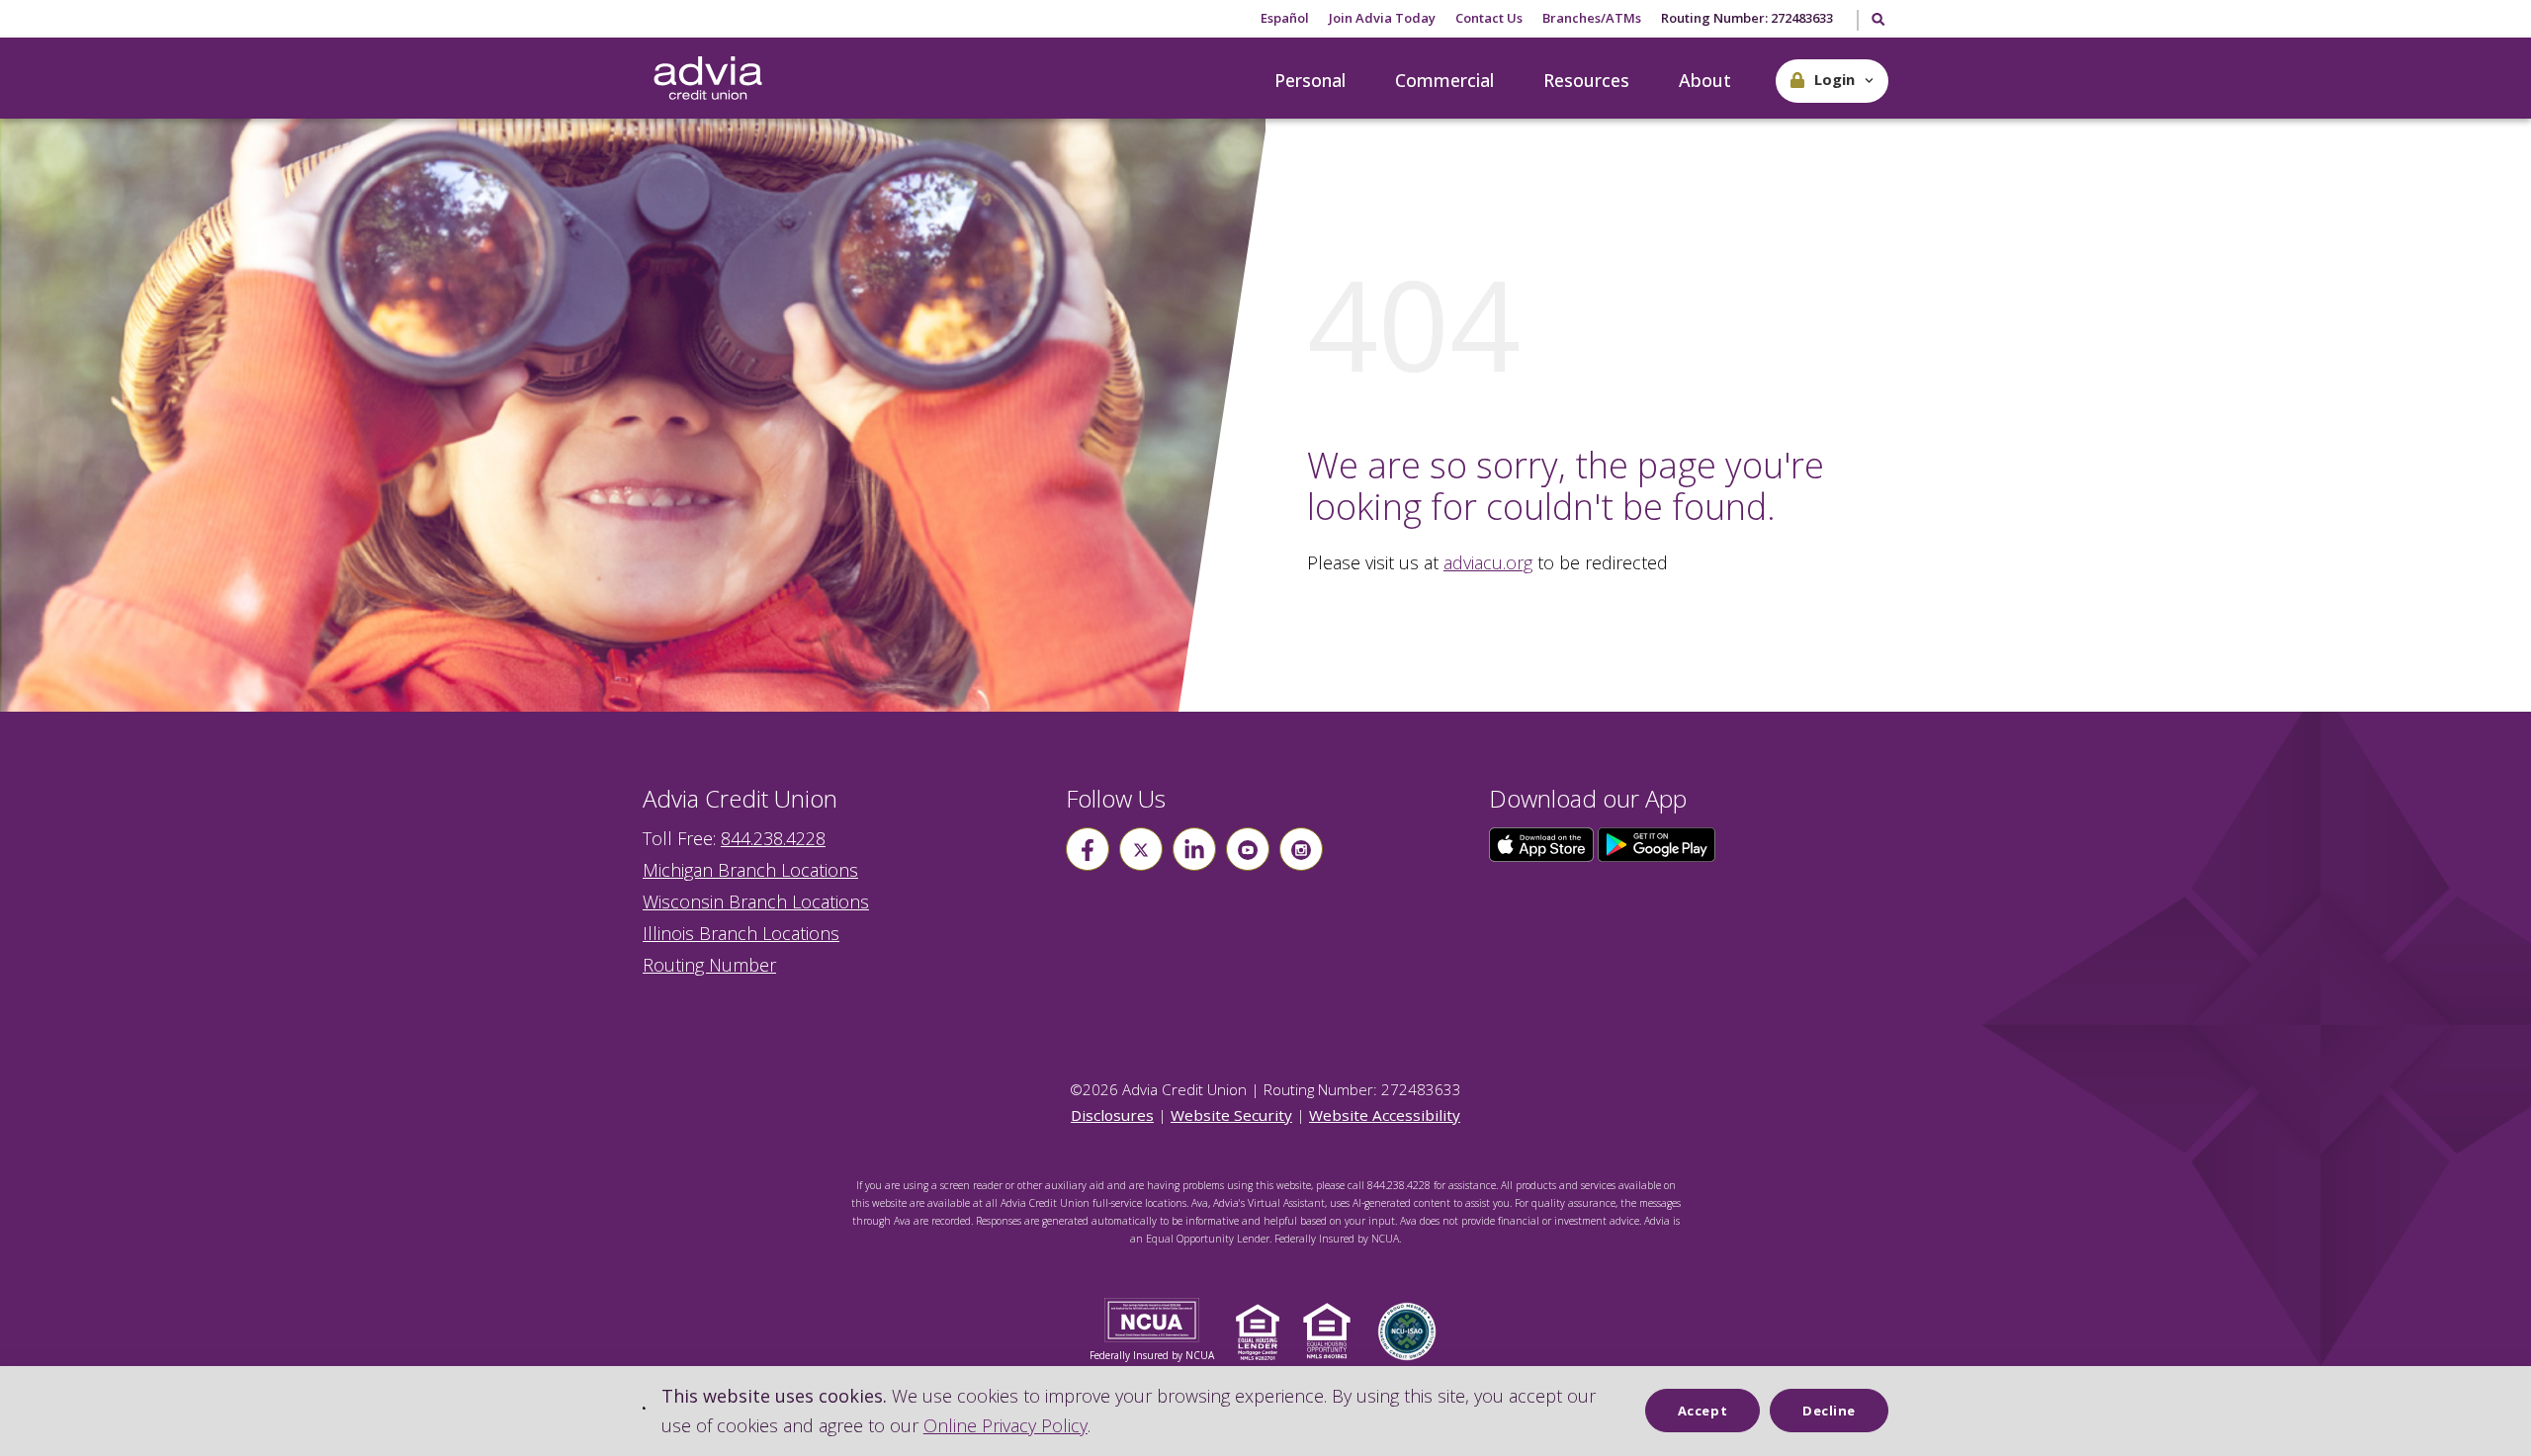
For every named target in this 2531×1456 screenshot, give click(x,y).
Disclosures (1112, 1115)
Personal (1310, 80)
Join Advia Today (1382, 18)
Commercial (1444, 80)
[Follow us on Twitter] (1141, 849)
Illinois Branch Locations (741, 933)
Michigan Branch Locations (750, 870)
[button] (1832, 81)
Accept (1702, 1411)
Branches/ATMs (1592, 18)
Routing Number (709, 965)
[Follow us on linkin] (1194, 849)
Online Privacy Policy (1005, 1425)
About (1705, 80)
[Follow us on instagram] (1301, 849)
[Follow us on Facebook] (1088, 849)
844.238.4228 (773, 838)
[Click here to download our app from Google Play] (1657, 843)
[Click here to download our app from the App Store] (1543, 843)
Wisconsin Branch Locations (756, 901)
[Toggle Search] (1877, 21)
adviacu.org (1488, 562)
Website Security (1231, 1115)
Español (1285, 18)
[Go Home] (708, 79)
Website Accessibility (1385, 1115)
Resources (1586, 80)
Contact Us (1489, 18)
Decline (1829, 1411)
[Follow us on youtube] (1248, 849)
